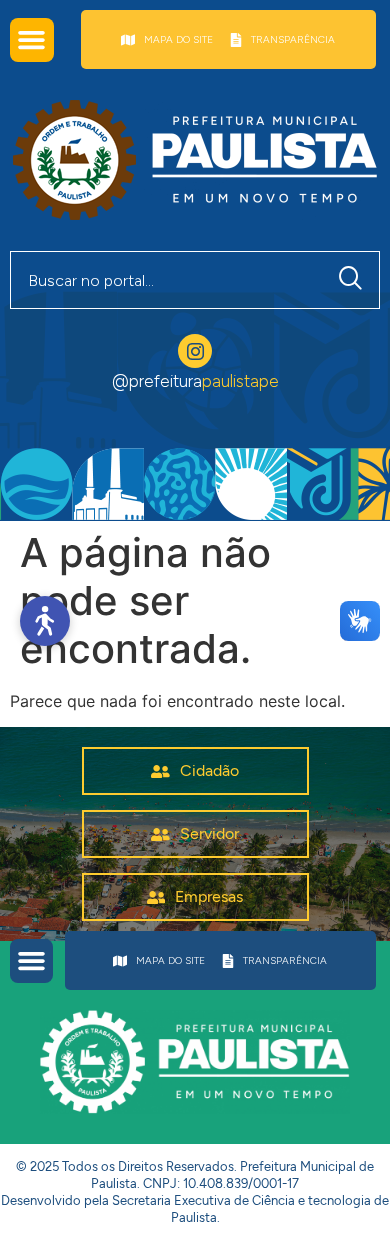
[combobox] (167, 280)
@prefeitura (195, 381)
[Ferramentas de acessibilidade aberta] (45, 621)
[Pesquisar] (355, 280)
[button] (32, 40)
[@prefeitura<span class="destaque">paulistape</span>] (195, 351)
